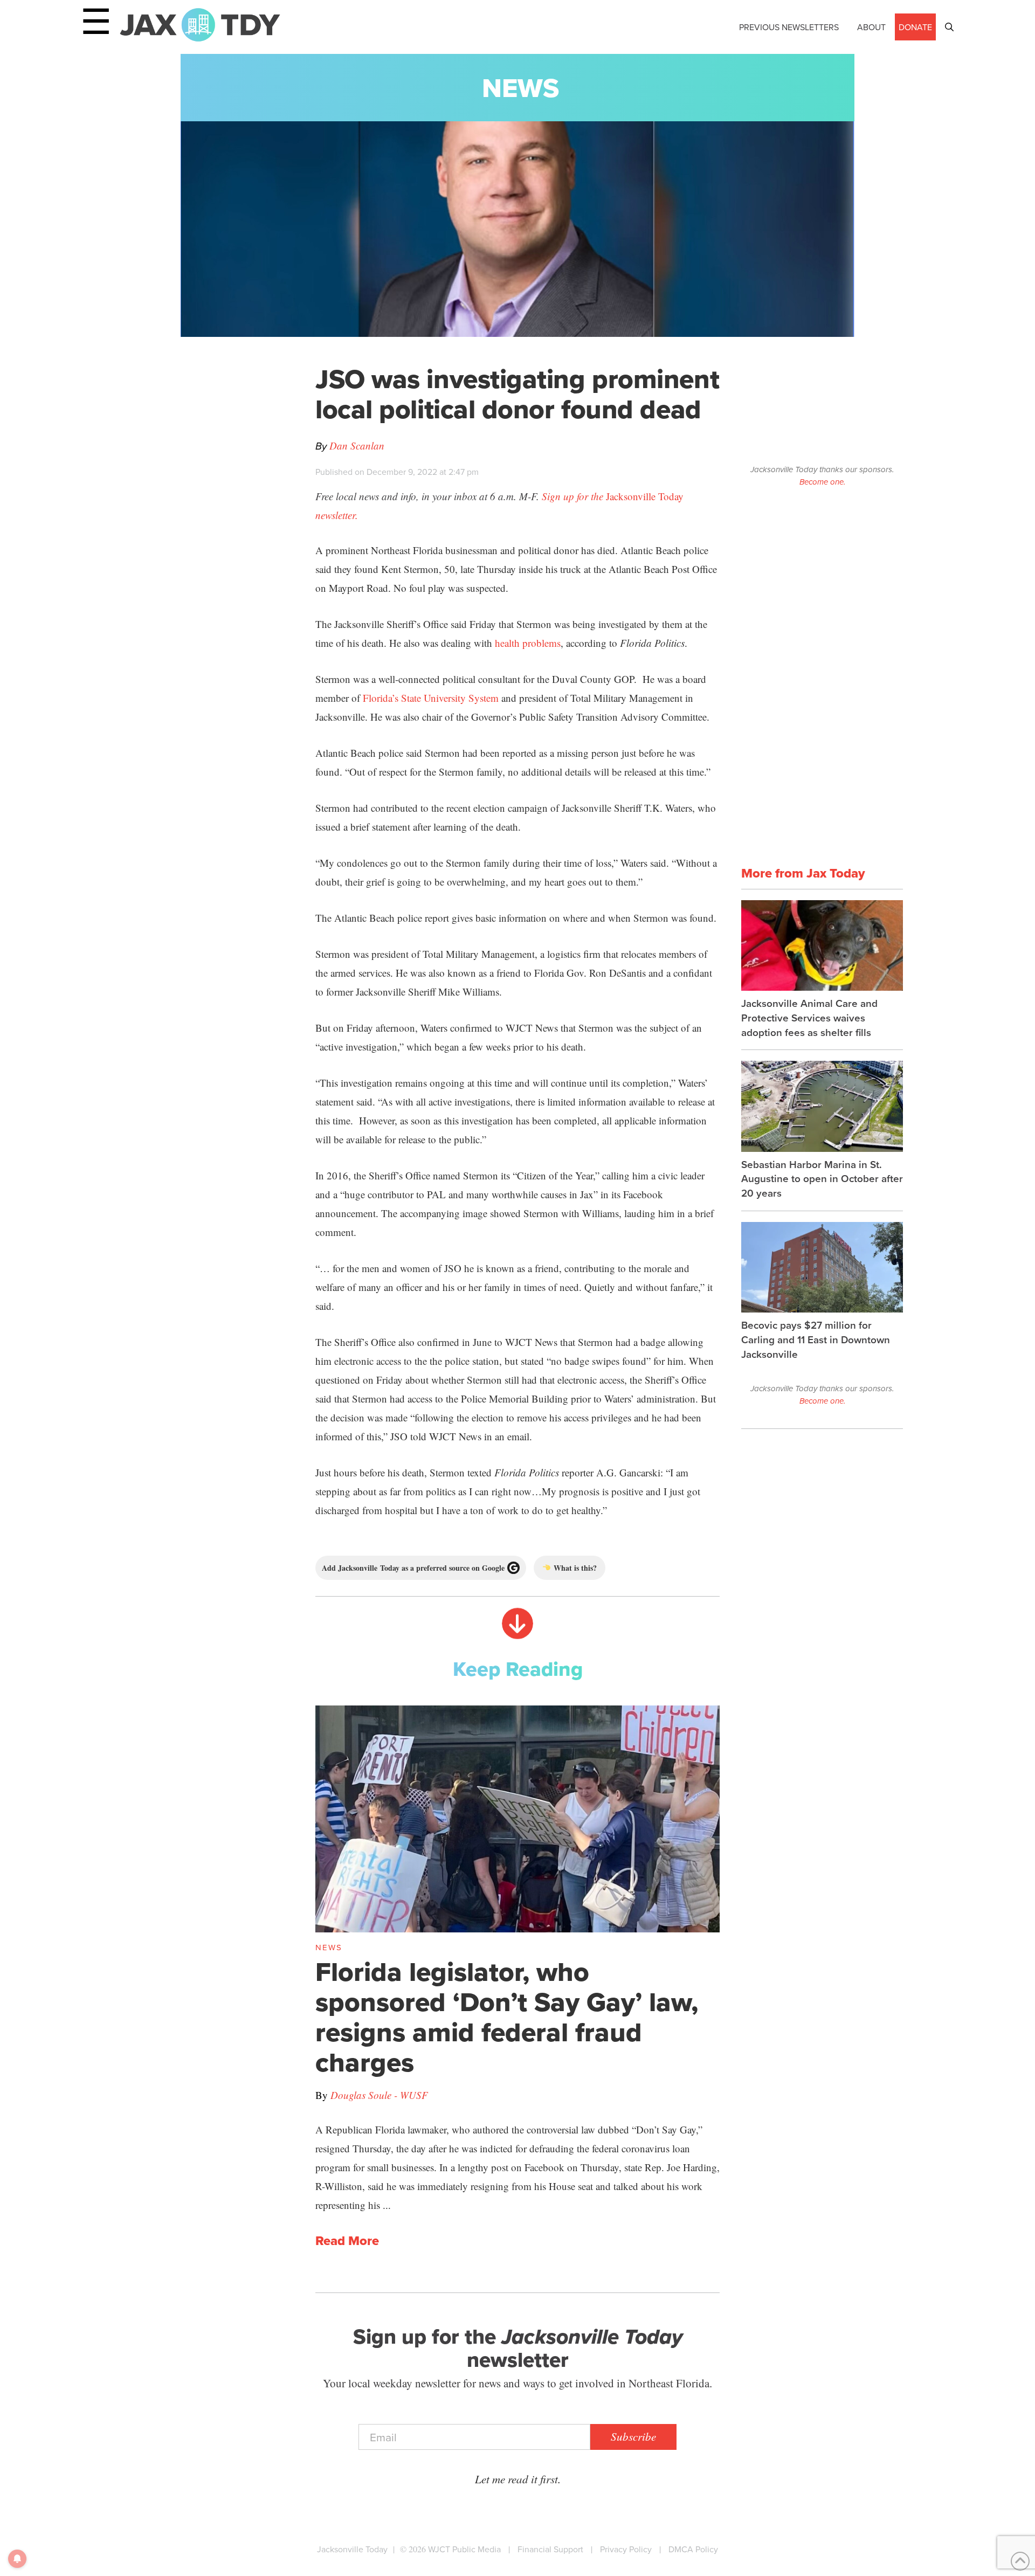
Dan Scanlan (357, 446)
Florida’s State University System (431, 698)
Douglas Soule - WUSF (379, 2095)
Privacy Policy (626, 2549)
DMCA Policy (693, 2549)
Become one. (822, 482)
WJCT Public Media (464, 2549)
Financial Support (550, 2549)
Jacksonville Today (352, 2549)
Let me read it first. (518, 2479)
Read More (347, 2241)
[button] (949, 27)
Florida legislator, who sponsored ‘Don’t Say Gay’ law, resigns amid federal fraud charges (507, 2017)
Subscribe (633, 2436)
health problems (528, 643)
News (520, 88)
